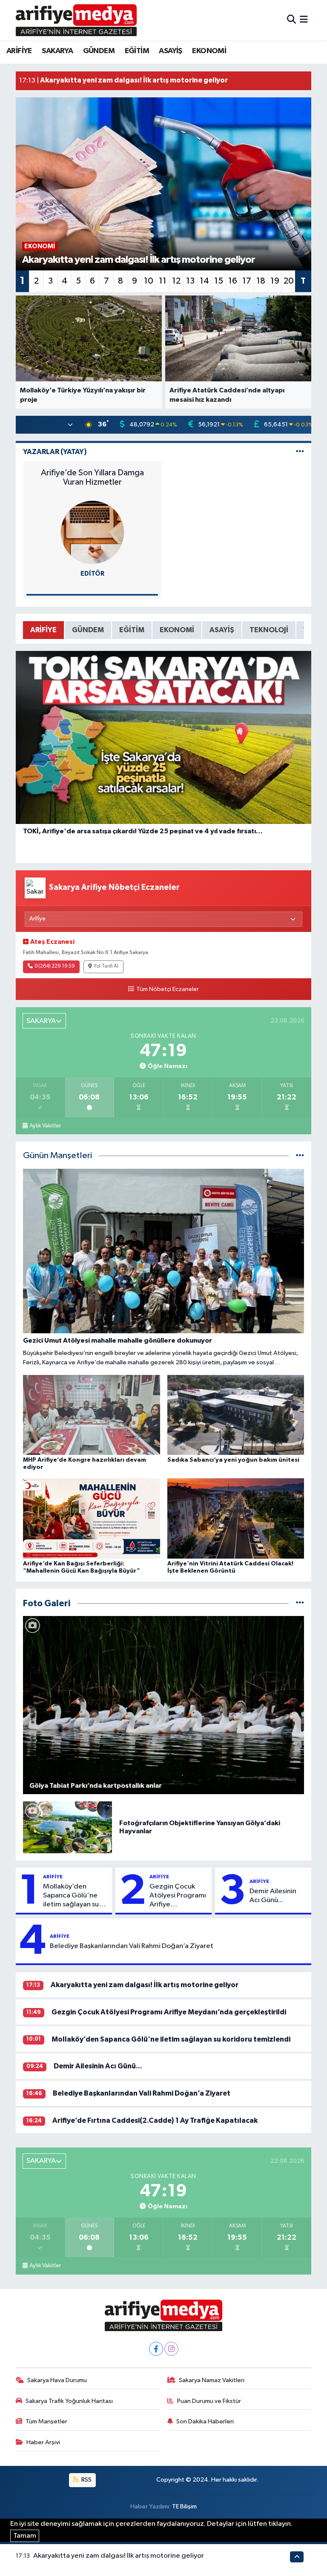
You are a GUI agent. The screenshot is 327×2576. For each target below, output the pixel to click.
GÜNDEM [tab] (88, 630)
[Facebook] (156, 2349)
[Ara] (291, 20)
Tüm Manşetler (46, 2421)
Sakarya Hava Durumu (57, 2380)
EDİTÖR (92, 574)
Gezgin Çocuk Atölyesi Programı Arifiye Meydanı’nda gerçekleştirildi (178, 1896)
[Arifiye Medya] (76, 20)
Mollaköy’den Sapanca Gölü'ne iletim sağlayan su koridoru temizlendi (75, 1896)
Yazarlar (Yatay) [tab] (55, 452)
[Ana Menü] (304, 20)
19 (275, 281)
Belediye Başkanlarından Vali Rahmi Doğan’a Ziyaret (132, 1946)
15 (219, 281)
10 (149, 281)
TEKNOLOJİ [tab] (269, 630)
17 (247, 281)
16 (233, 281)
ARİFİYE (19, 51)
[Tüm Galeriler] (300, 1603)
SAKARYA (57, 51)
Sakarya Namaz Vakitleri (212, 2380)
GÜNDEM (99, 51)
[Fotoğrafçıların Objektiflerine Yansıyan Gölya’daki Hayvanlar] (67, 1827)
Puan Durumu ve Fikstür (209, 2401)
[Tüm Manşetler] (300, 1156)
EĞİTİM (137, 51)
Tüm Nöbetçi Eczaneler (167, 989)
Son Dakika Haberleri (205, 2421)
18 (261, 281)
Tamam (25, 2536)
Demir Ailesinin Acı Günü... (273, 1896)
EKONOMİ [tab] (177, 630)
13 (190, 281)
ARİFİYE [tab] (43, 630)
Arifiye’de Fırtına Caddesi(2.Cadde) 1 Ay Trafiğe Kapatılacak (155, 2120)
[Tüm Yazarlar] (300, 452)
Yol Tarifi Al (106, 966)
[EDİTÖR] (92, 532)
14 (204, 281)
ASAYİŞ (170, 51)
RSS (86, 2480)
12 (176, 281)
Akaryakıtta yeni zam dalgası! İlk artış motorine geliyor (145, 1985)
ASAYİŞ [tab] (222, 630)
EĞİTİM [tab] (132, 630)
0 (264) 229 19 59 (55, 966)
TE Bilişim (184, 2506)
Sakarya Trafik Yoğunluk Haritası (69, 2401)
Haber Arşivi (43, 2442)
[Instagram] (171, 2349)
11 (163, 281)
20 (289, 281)
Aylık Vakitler (45, 1126)
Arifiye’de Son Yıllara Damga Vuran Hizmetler (92, 477)
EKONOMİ (209, 51)
